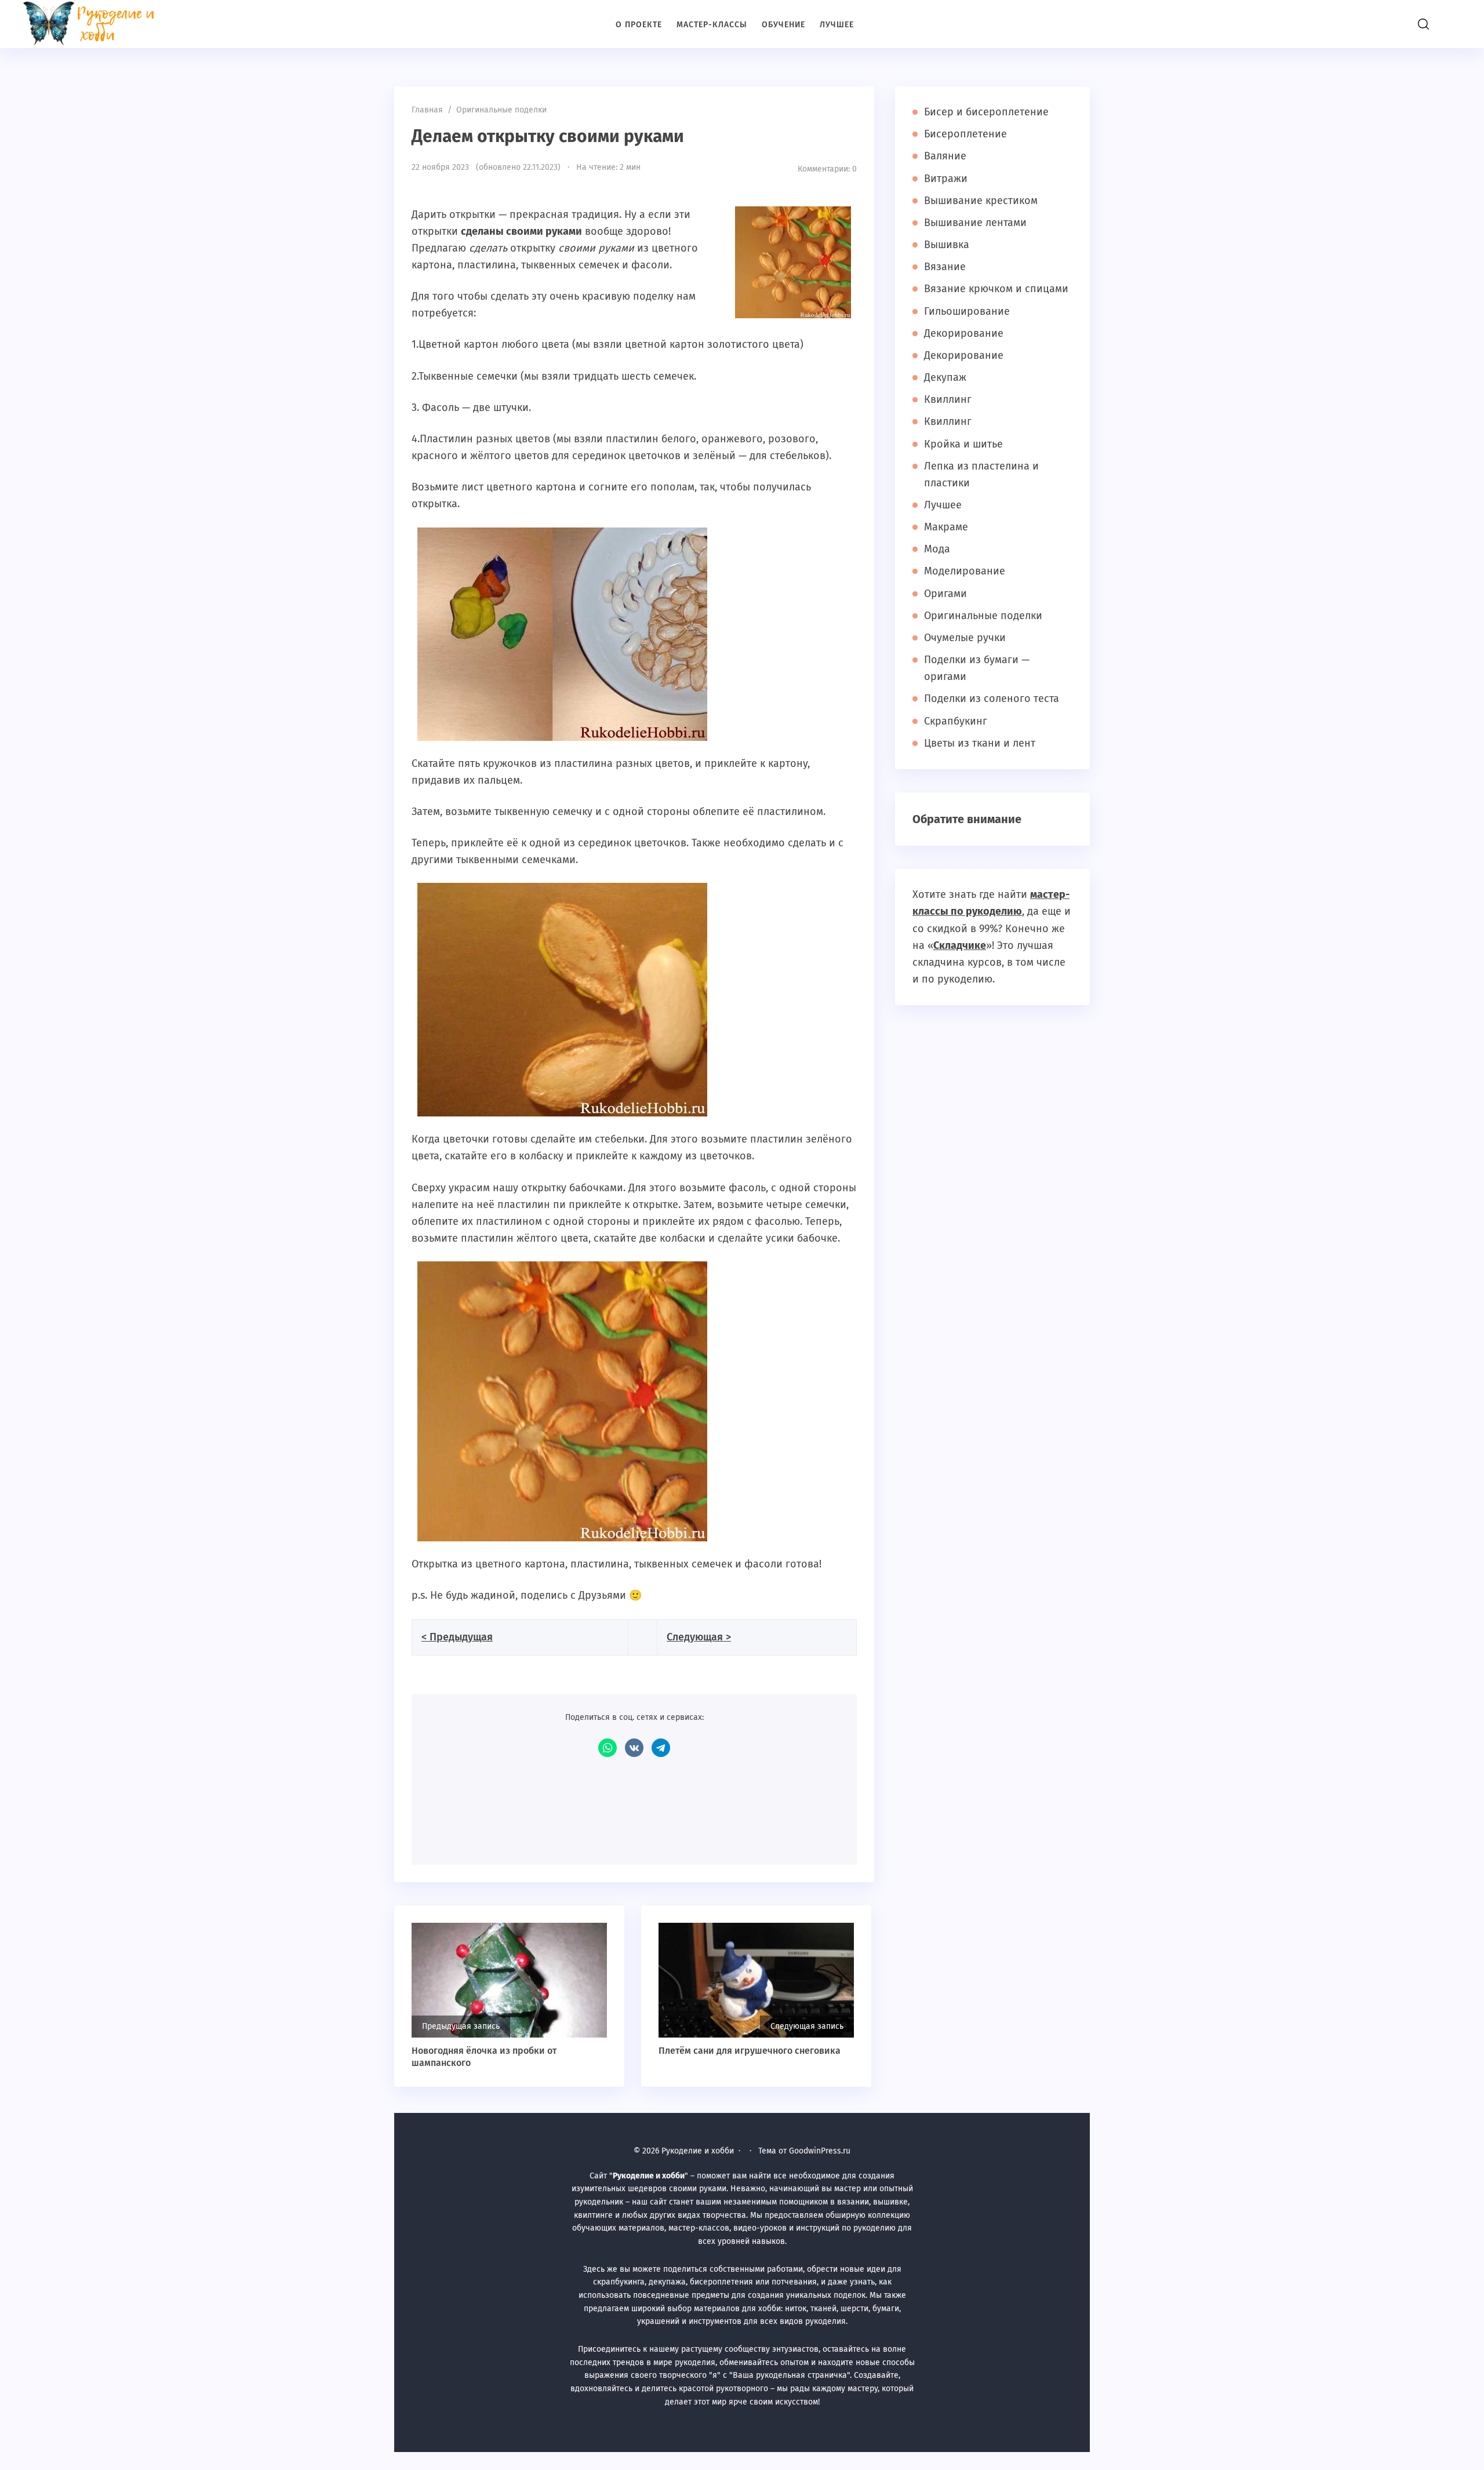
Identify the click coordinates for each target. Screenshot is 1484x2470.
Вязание (945, 267)
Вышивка (947, 245)
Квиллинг (948, 399)
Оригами (945, 594)
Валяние (945, 156)
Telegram (661, 1748)
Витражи (946, 179)
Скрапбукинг (956, 721)
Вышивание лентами (975, 223)
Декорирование (964, 333)
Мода (937, 549)
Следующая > (699, 1637)
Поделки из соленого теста (992, 699)
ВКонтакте (634, 1748)
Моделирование (965, 571)
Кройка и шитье (963, 444)
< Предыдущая (457, 1637)
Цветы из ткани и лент (980, 743)
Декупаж (945, 377)
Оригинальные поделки (983, 616)
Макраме (946, 527)
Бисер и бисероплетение (986, 112)
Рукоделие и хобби (96, 23)
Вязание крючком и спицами (996, 289)
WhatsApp (608, 1748)
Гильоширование (967, 311)
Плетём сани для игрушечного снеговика (750, 2051)
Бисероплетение (965, 134)
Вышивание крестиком (981, 201)
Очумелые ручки (965, 638)
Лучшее (943, 505)
